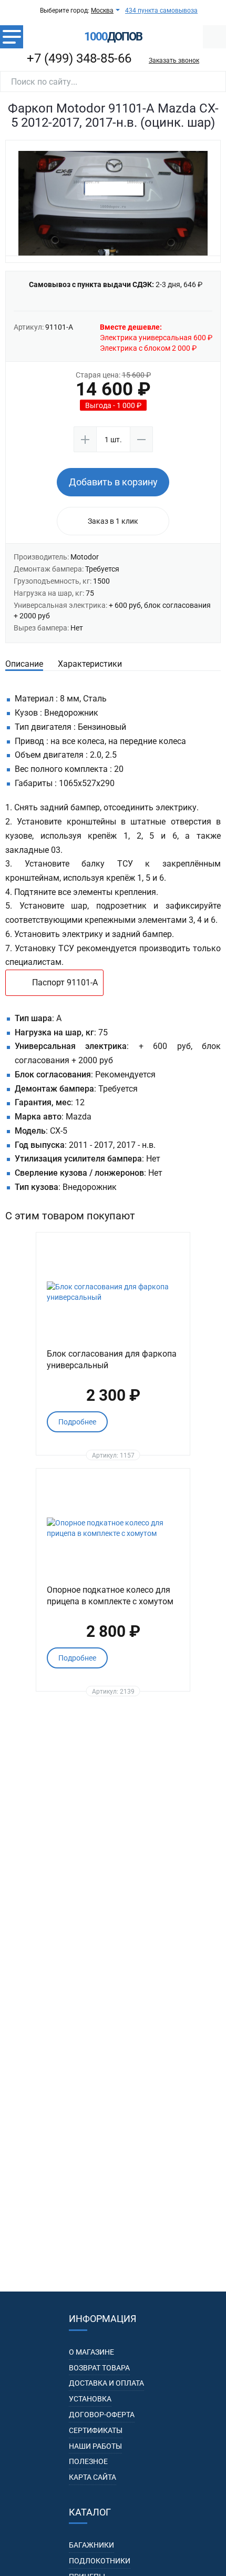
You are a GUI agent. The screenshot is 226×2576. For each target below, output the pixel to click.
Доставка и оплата (106, 2383)
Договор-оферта (102, 2415)
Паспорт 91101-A (65, 982)
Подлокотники (100, 2561)
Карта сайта (93, 2477)
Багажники (91, 2545)
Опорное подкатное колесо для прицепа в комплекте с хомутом (110, 1595)
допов (113, 37)
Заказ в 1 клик (113, 521)
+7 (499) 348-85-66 (79, 58)
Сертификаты (96, 2430)
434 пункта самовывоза (161, 11)
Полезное (88, 2461)
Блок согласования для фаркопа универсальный (112, 1359)
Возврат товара (99, 2368)
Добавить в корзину (113, 482)
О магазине (91, 2352)
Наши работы (95, 2446)
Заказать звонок (174, 60)
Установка (90, 2399)
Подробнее (77, 1422)
